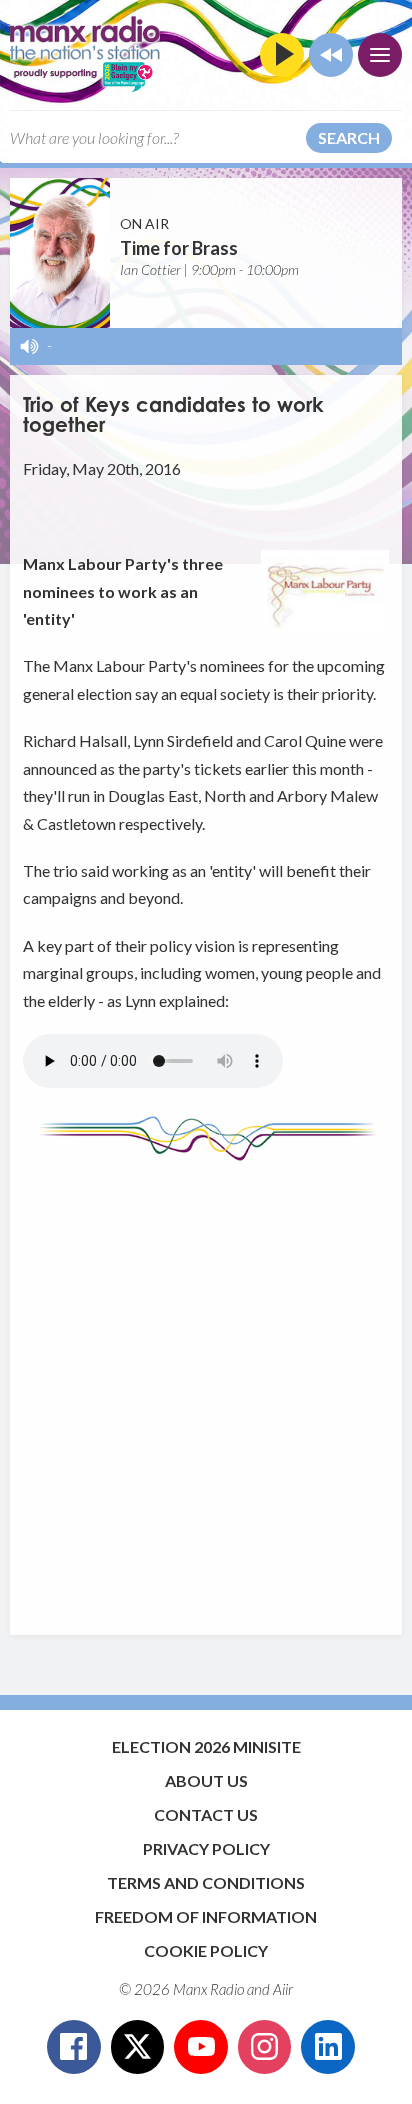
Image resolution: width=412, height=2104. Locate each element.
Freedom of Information (206, 1916)
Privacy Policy (206, 1848)
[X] (138, 2047)
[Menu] (380, 55)
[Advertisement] (206, 1388)
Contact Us (206, 1814)
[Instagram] (265, 2047)
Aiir (283, 1989)
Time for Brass (179, 248)
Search (349, 137)
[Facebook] (74, 2047)
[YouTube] (201, 2047)
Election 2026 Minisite (206, 1746)
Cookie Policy (206, 1950)
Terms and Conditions (206, 1882)
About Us (206, 1780)
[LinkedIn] (328, 2047)
